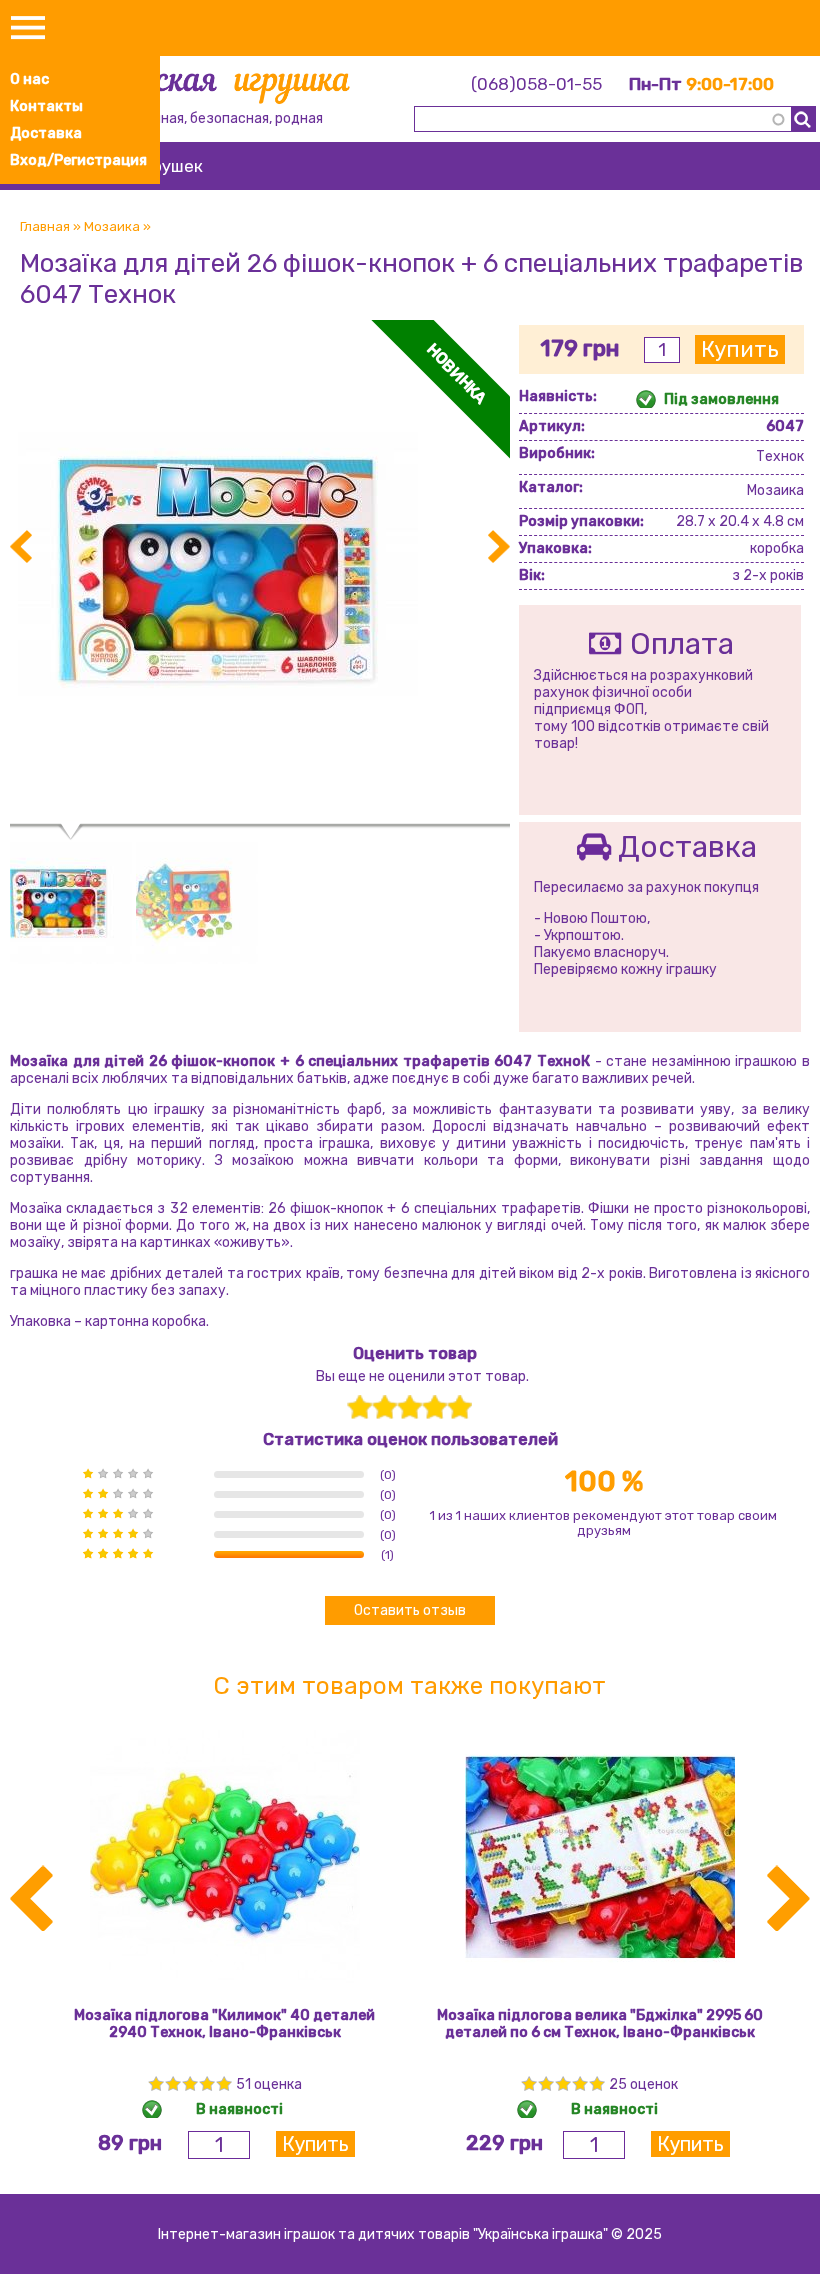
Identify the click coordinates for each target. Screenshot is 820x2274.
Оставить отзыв (410, 1610)
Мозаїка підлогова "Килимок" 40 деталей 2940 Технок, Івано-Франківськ (224, 2024)
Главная (45, 226)
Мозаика (112, 226)
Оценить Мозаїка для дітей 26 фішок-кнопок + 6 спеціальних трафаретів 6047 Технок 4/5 (434, 1407)
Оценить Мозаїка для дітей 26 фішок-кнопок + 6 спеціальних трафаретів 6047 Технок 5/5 (459, 1407)
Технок (780, 456)
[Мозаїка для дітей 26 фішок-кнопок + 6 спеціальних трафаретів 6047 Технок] (260, 815)
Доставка (46, 133)
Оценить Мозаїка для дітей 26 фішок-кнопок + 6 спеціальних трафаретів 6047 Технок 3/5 (409, 1407)
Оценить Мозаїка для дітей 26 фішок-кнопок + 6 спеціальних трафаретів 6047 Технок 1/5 (359, 1407)
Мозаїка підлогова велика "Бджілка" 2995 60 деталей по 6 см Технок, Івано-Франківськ (600, 2024)
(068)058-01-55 (536, 84)
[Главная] (205, 87)
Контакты (46, 106)
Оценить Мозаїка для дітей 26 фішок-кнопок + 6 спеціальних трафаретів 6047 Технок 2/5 (384, 1407)
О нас (29, 79)
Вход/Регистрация (78, 160)
